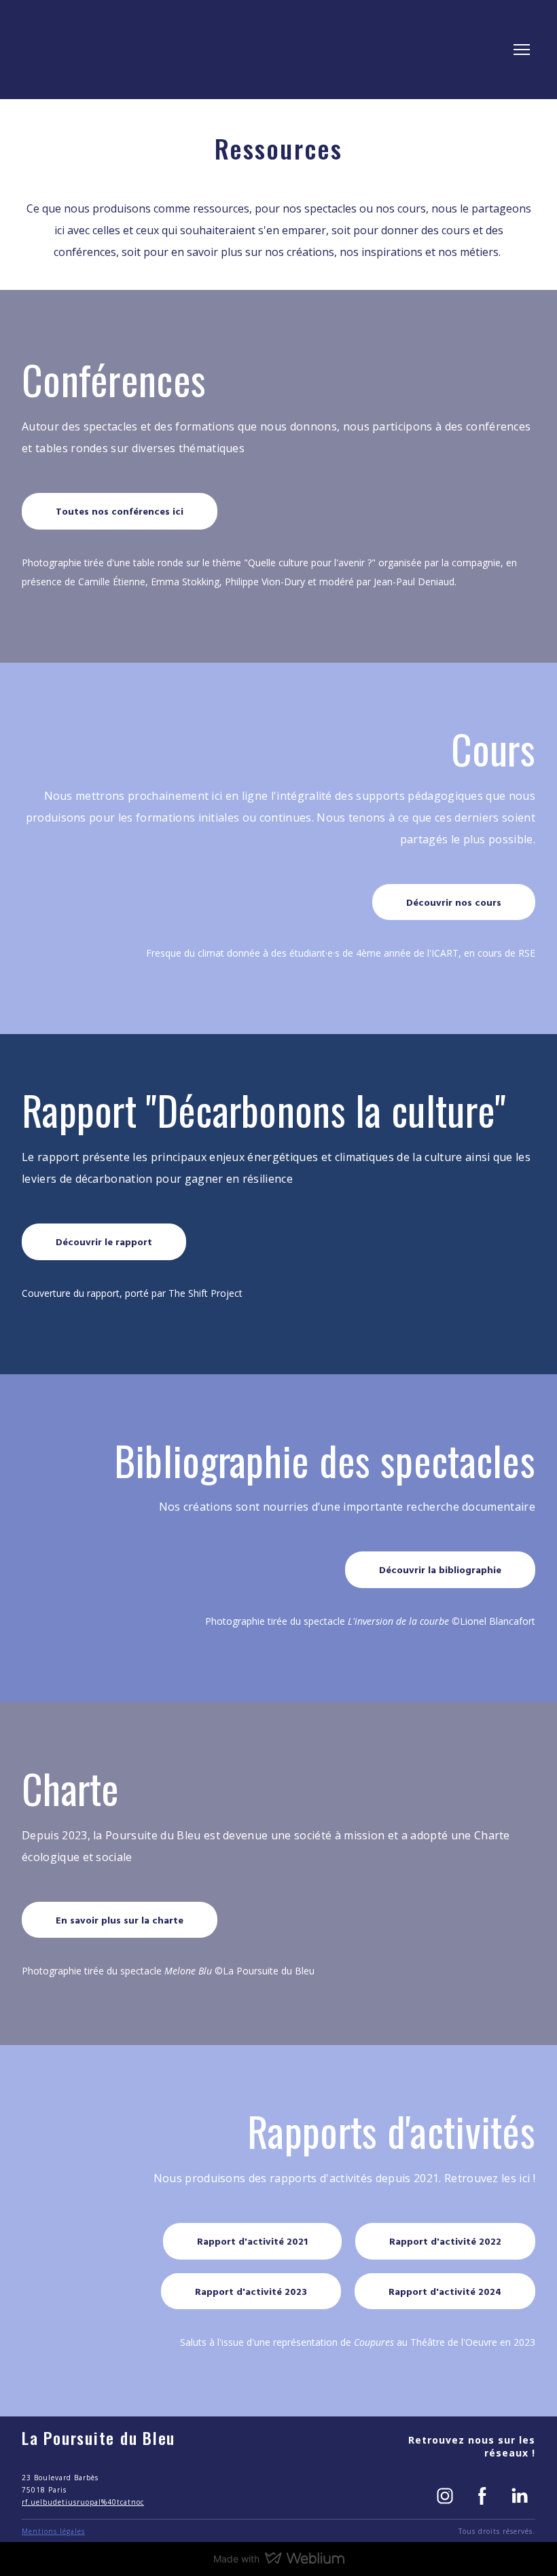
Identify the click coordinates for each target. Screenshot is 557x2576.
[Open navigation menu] (522, 50)
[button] (120, 511)
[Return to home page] (71, 50)
